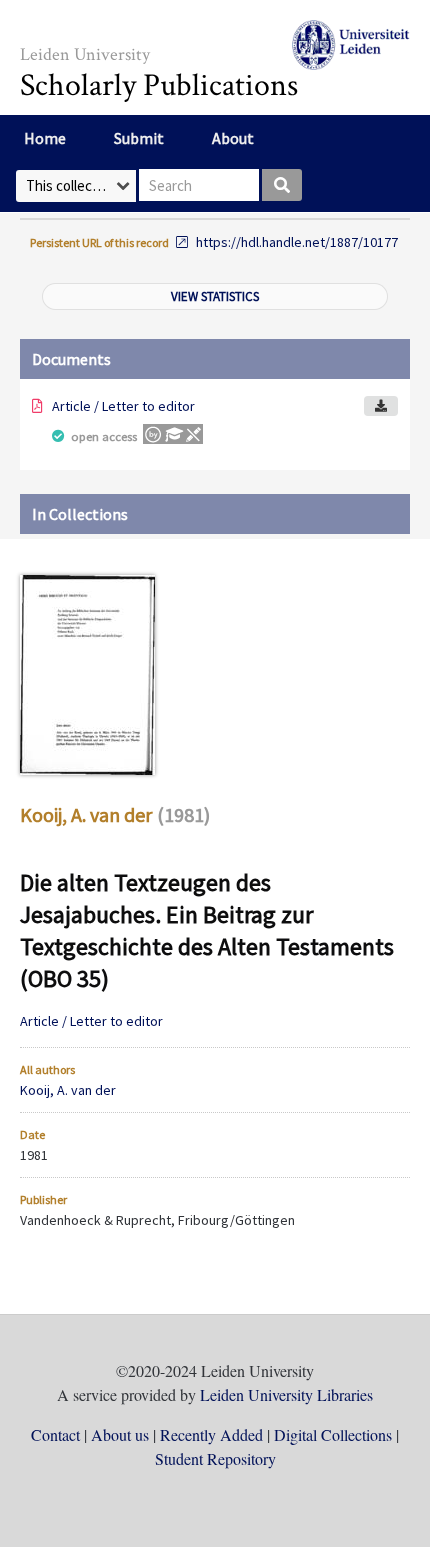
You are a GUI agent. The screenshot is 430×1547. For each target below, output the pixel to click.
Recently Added (211, 1434)
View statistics (215, 296)
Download (381, 406)
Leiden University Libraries (286, 1394)
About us (120, 1434)
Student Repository (215, 1458)
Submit (139, 138)
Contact (55, 1434)
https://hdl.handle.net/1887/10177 (297, 242)
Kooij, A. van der (86, 814)
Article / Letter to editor (123, 406)
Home (45, 138)
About (233, 138)
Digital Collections (333, 1434)
